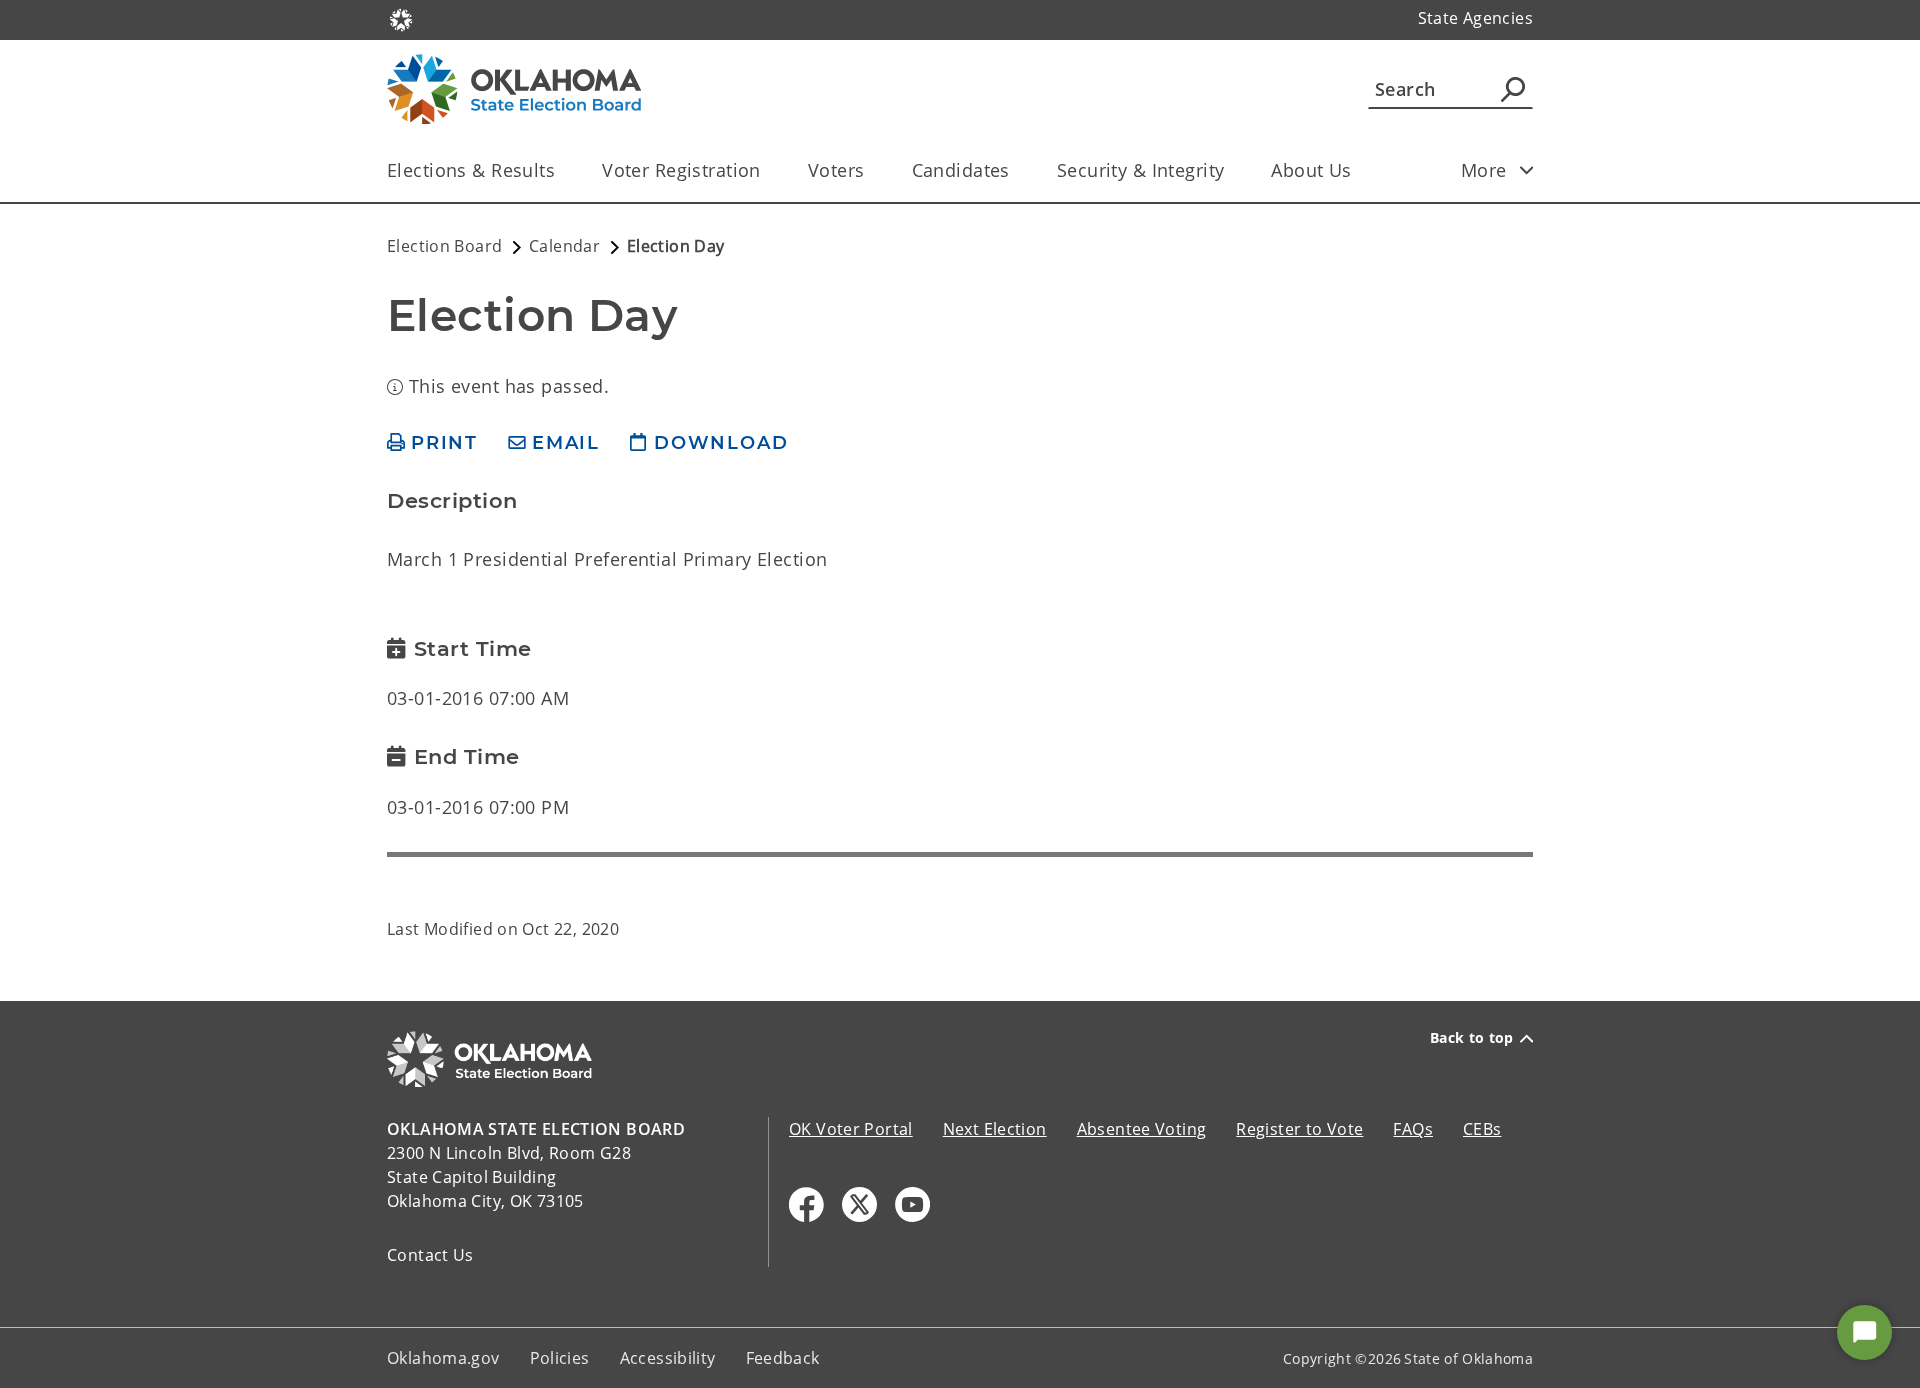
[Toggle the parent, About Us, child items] (1358, 170)
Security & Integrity (1141, 170)
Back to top (1472, 1038)
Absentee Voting (1142, 1129)
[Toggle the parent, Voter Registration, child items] (767, 170)
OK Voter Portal (851, 1129)
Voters (836, 170)
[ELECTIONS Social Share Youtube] (912, 1204)
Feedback (783, 1358)
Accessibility (668, 1358)
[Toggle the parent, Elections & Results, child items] (561, 170)
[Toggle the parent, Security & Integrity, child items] (1230, 170)
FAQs (1413, 1129)
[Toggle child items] (1527, 170)
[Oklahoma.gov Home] (401, 18)
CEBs (1482, 1129)
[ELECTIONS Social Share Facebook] (806, 1204)
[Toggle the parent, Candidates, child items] (1016, 170)
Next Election (995, 1129)
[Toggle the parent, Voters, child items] (871, 170)
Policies (560, 1358)
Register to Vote (1299, 1129)
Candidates (961, 170)
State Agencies (1475, 18)
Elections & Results (471, 170)
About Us (1311, 170)
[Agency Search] (1513, 89)
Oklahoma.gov (443, 1358)
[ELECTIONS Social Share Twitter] (859, 1204)
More (1484, 170)
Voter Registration (681, 170)
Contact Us (430, 1255)
